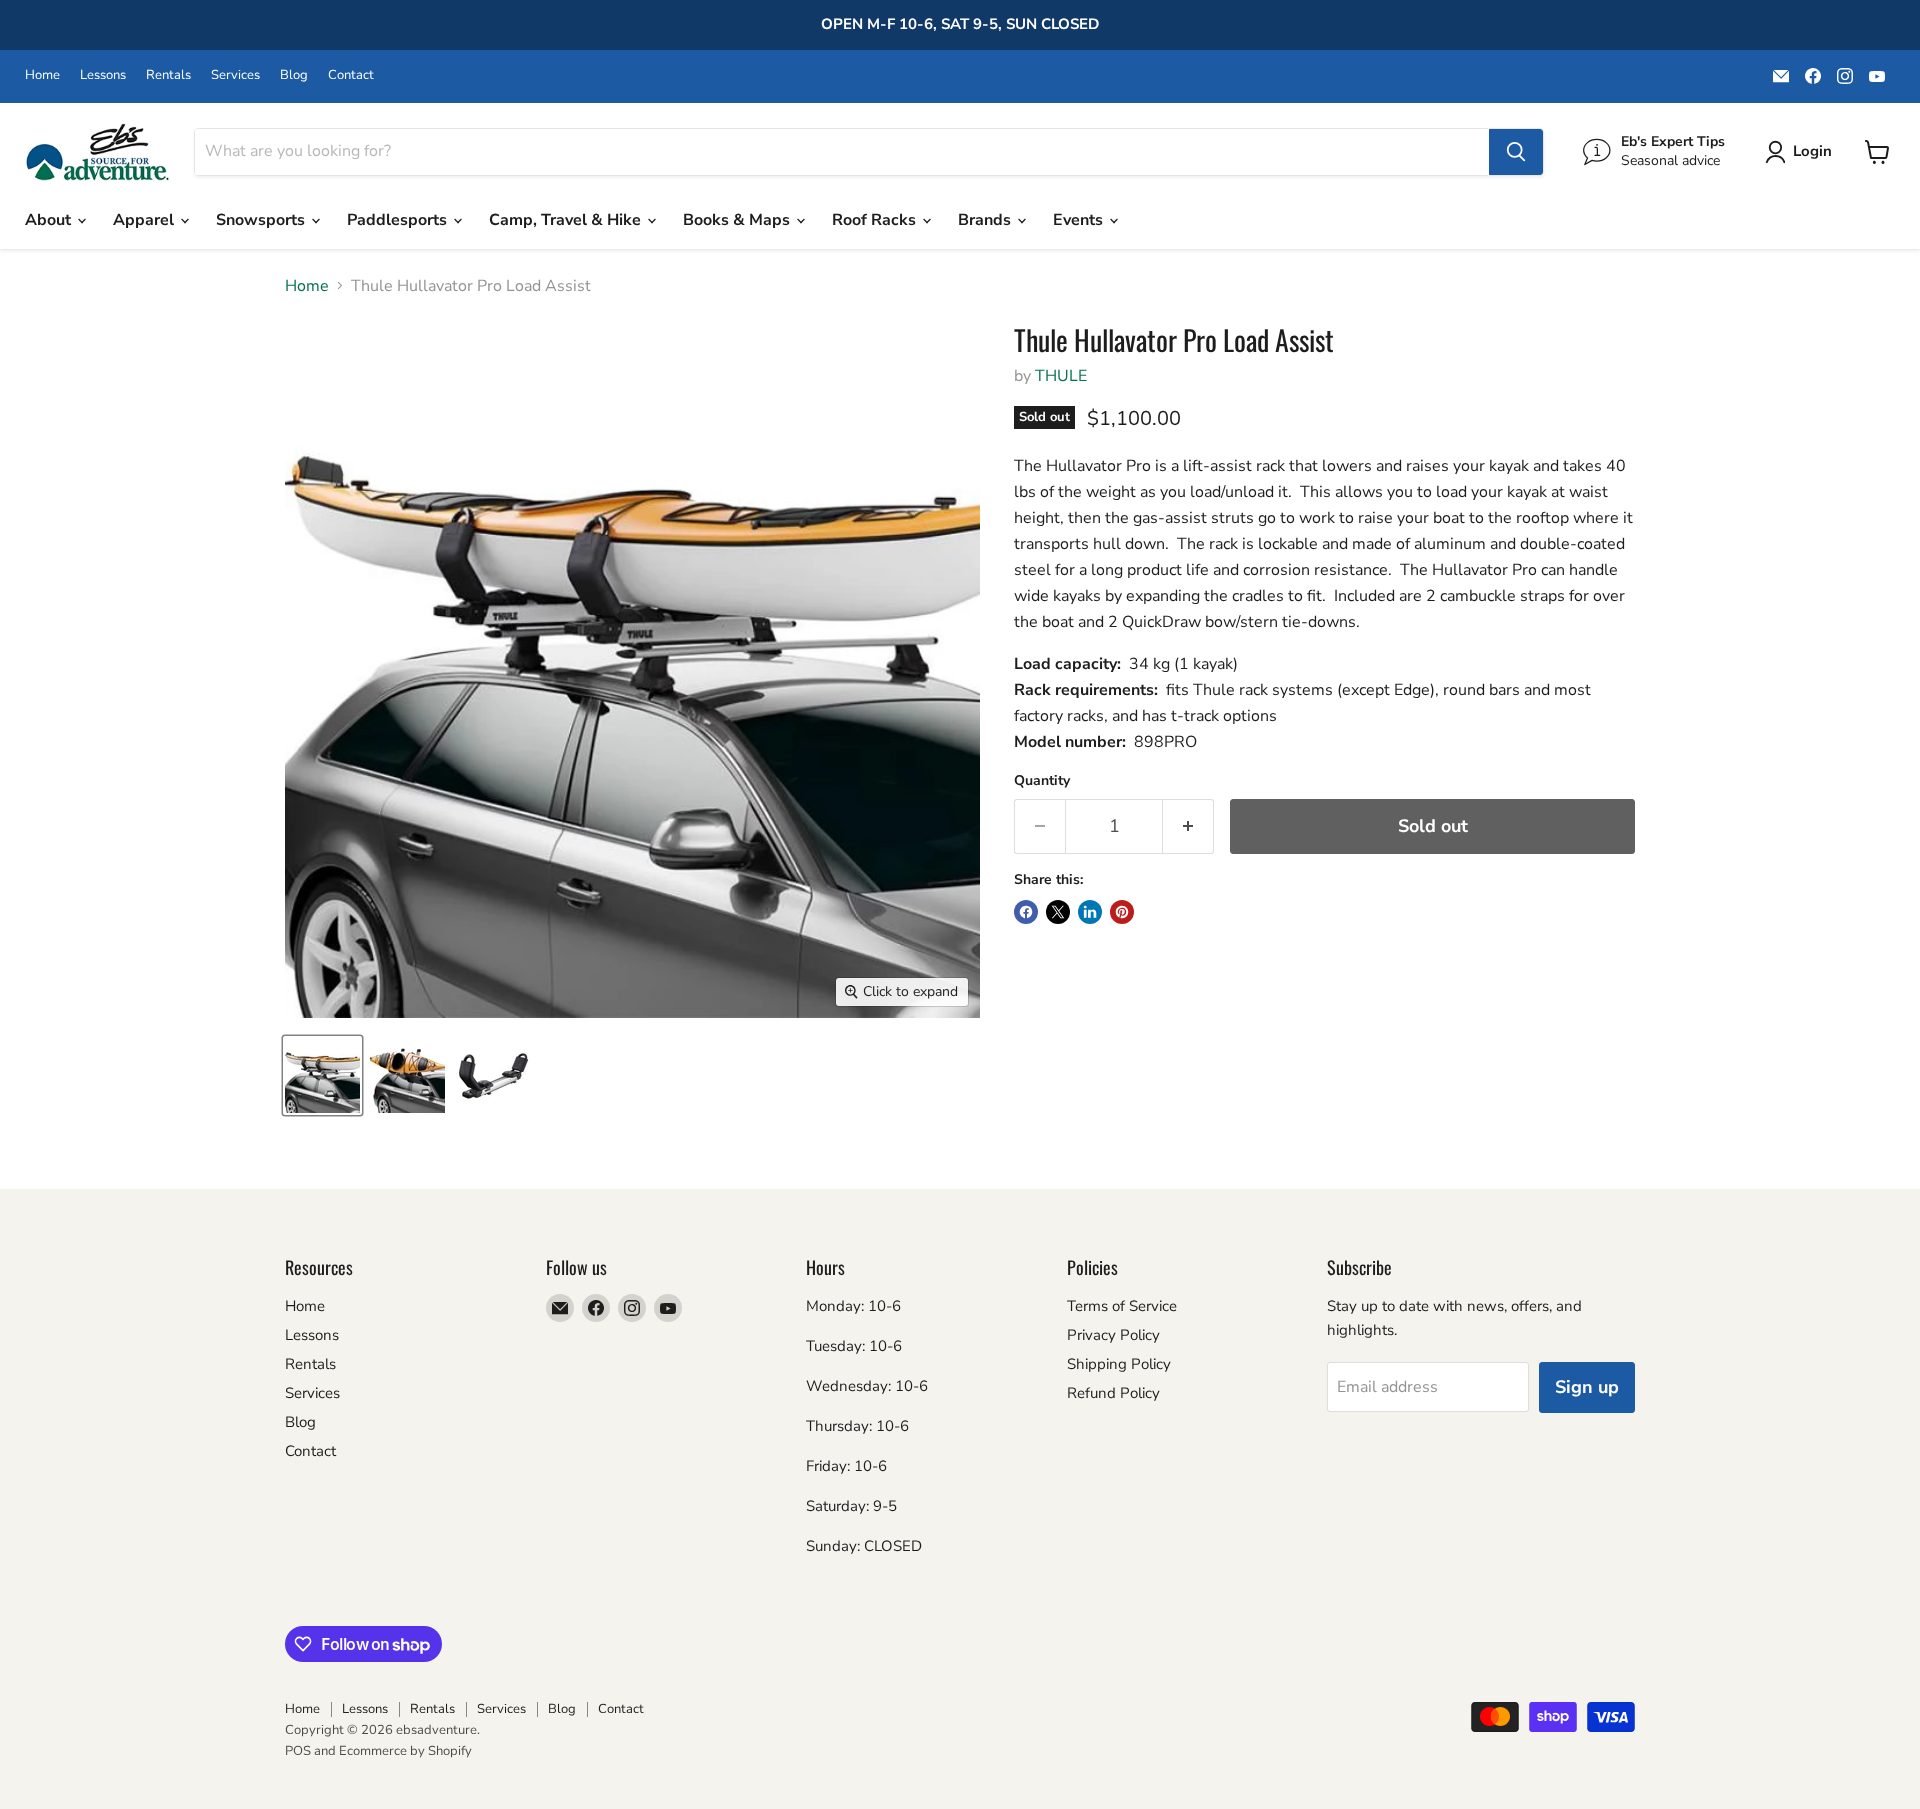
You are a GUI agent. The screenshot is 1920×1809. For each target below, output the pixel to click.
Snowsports (262, 220)
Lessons (103, 75)
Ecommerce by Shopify (405, 1751)
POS (298, 1751)
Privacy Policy (1113, 1335)
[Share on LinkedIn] (1090, 912)
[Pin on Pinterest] (1122, 912)
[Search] (1516, 152)
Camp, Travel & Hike (567, 220)
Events (1080, 220)
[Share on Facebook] (1026, 912)
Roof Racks (876, 220)
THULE (1061, 376)
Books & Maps (738, 220)
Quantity (1042, 781)
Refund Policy (1113, 1393)
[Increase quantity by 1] (1188, 826)
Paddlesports (399, 220)
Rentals (168, 75)
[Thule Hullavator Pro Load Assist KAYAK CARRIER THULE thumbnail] (322, 1075)
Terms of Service (1122, 1306)
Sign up (1587, 1387)
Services (235, 75)
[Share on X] (1058, 912)
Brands (986, 220)
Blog (294, 75)
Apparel (145, 220)
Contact (351, 75)
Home (42, 75)
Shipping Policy (1119, 1364)
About (50, 220)
